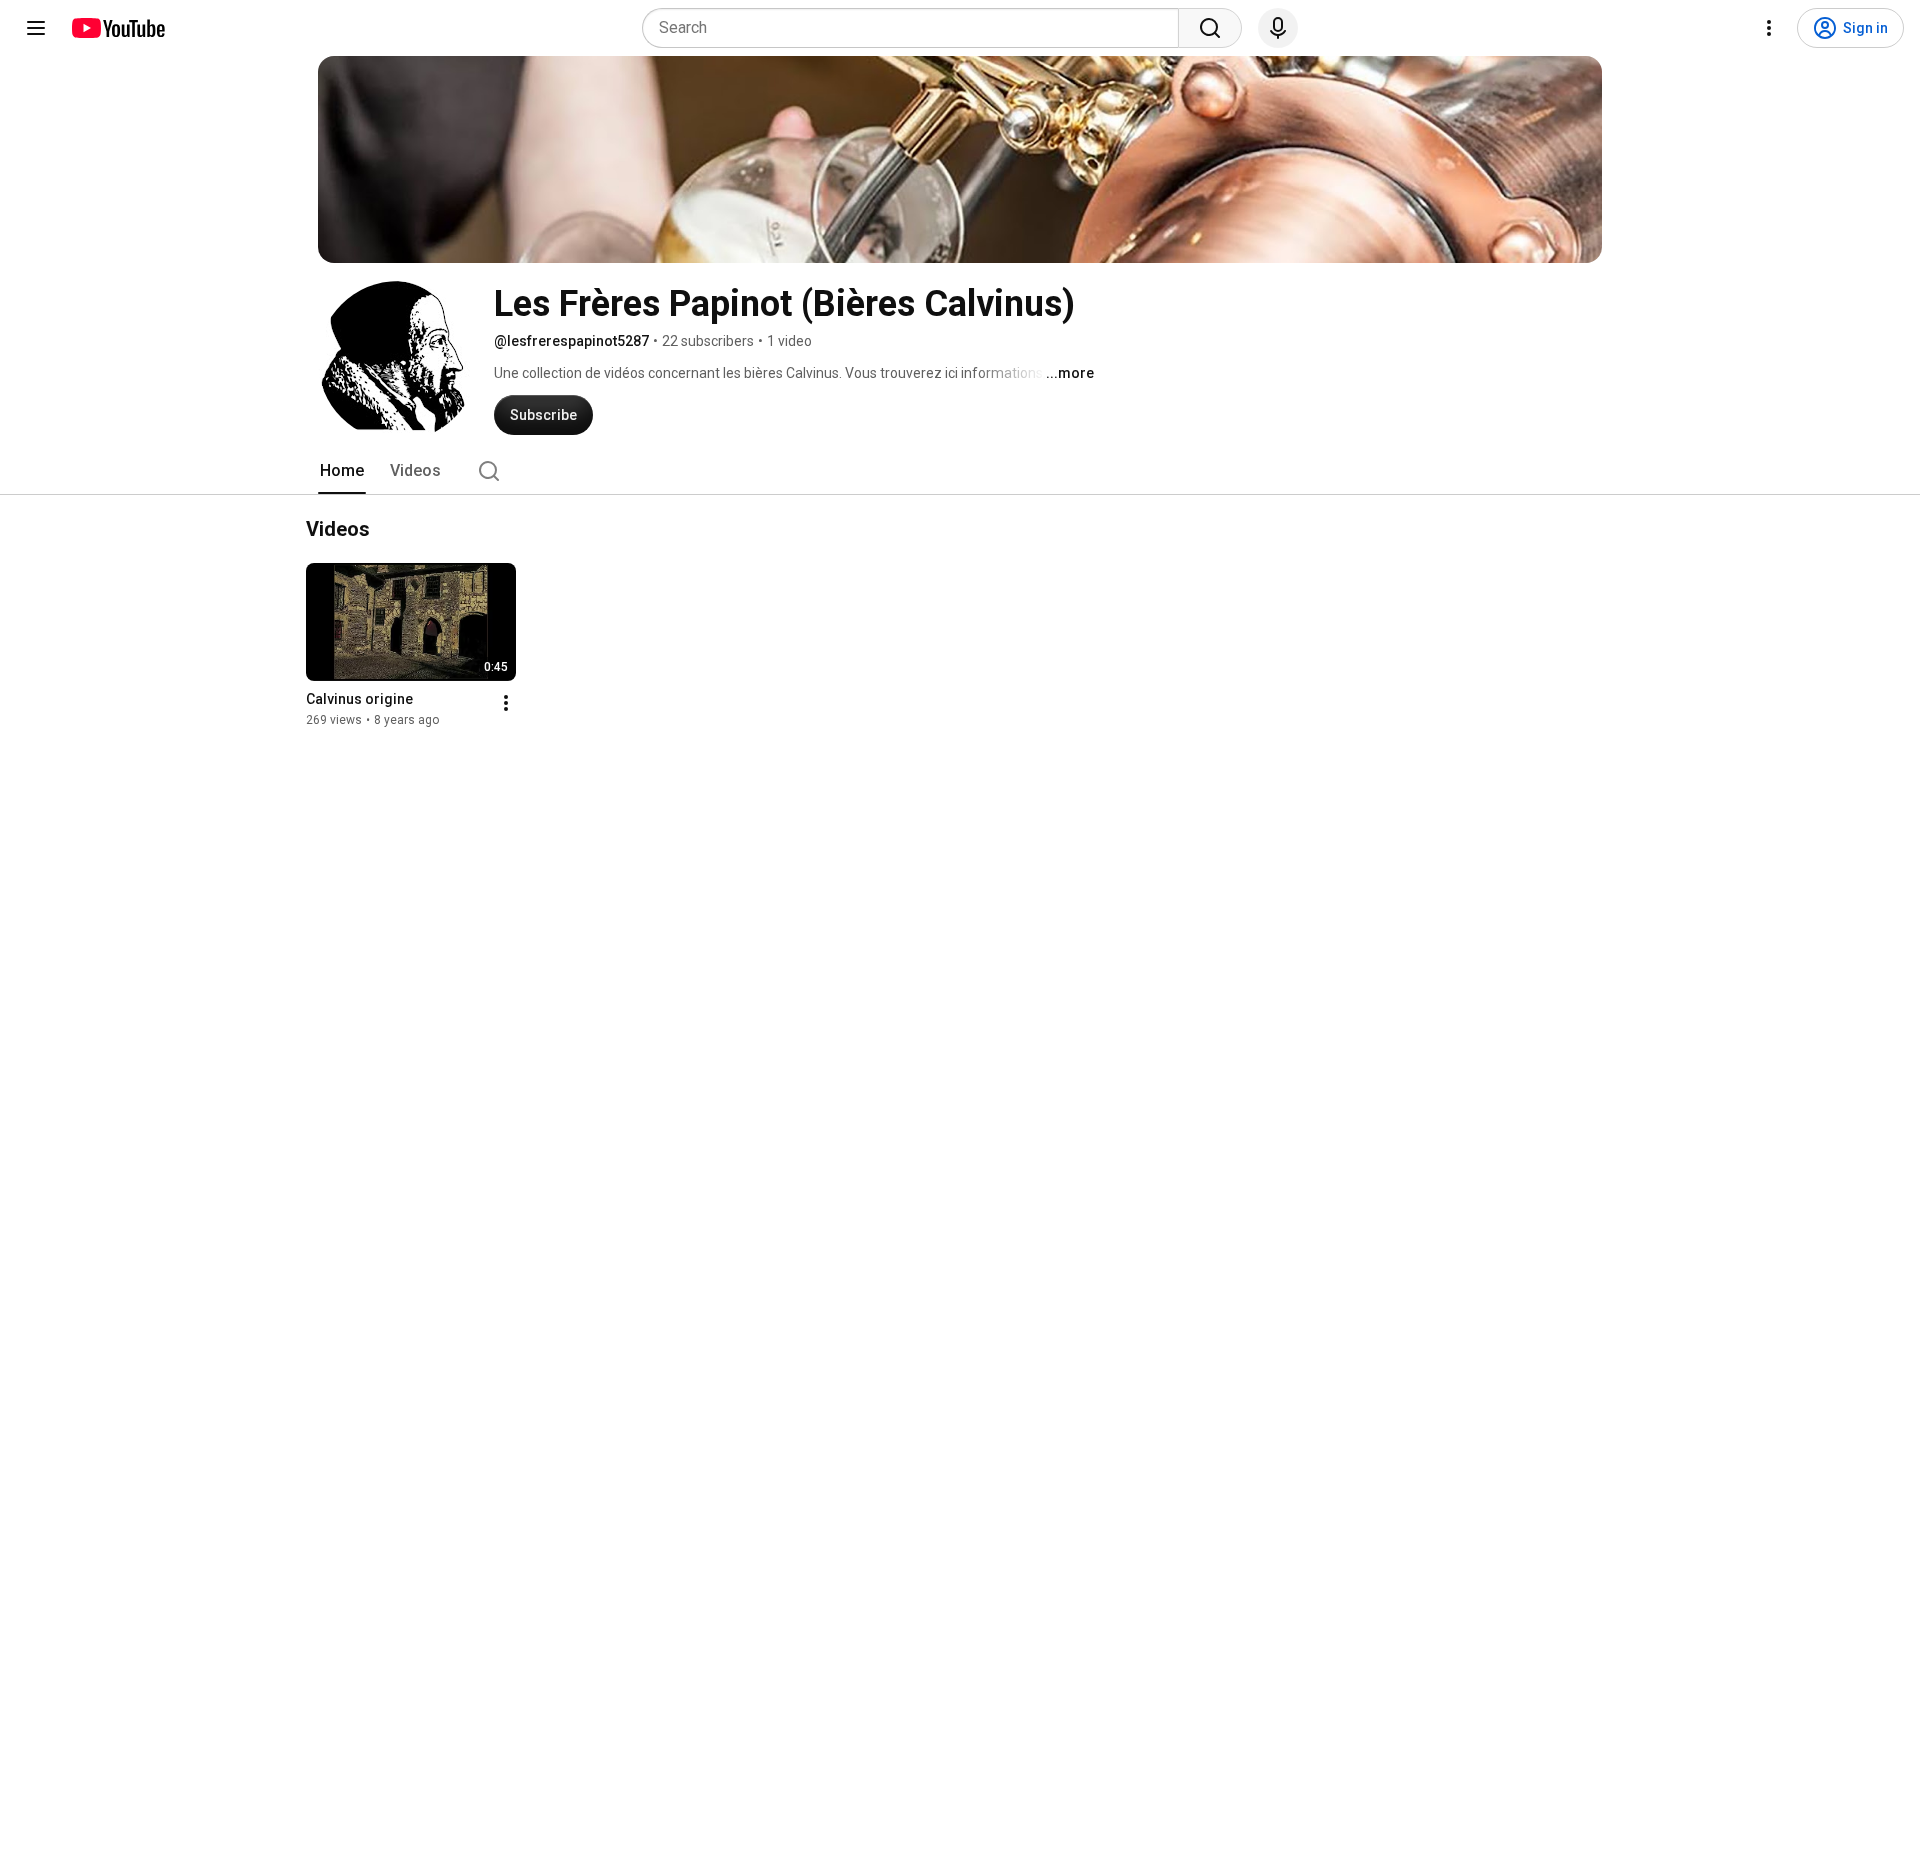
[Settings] (1769, 28)
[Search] (1210, 28)
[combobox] (916, 28)
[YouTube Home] (117, 28)
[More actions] (506, 703)
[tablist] (960, 471)
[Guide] (36, 28)
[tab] (342, 471)
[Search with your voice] (1278, 28)
